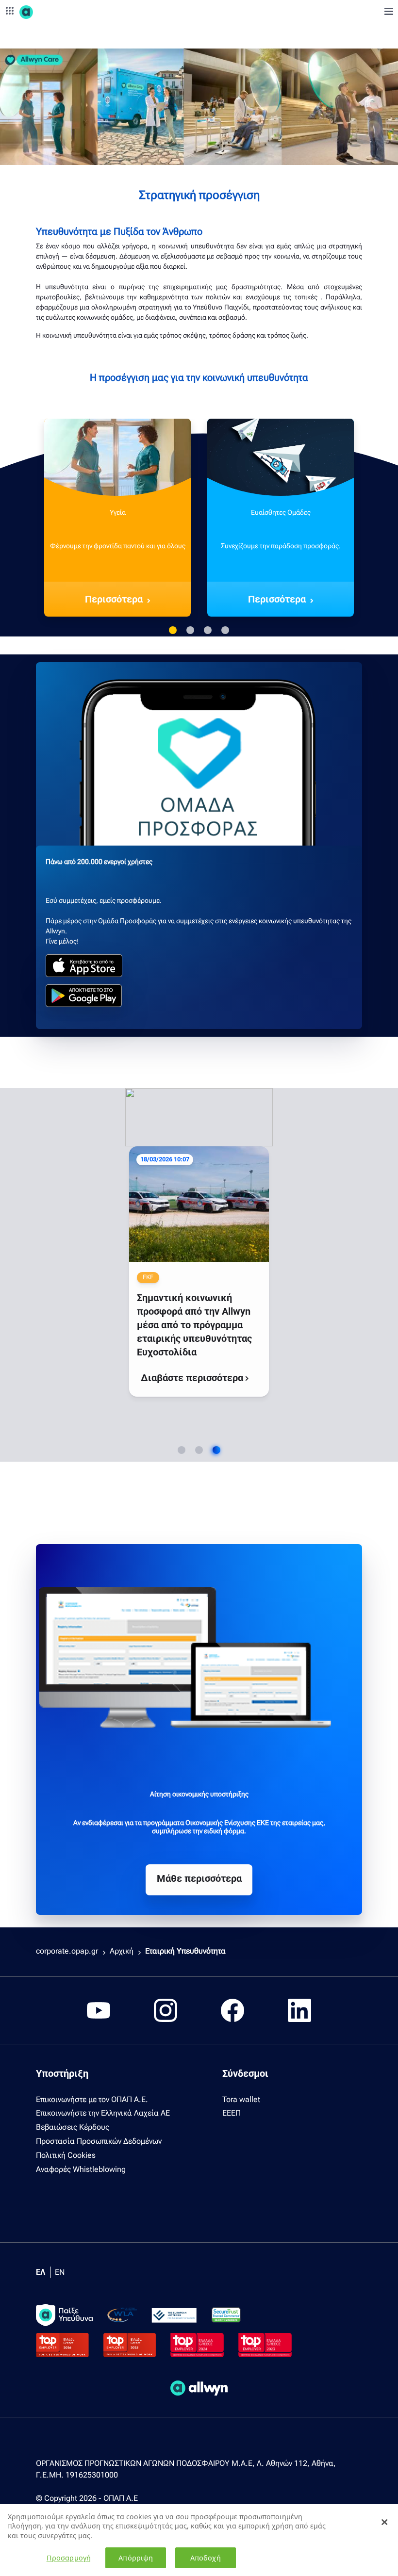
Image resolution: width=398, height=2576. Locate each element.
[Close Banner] (384, 2522)
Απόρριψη (136, 2558)
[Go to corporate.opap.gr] (44, 12)
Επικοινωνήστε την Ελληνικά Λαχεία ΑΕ (103, 2113)
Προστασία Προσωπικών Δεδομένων (99, 2141)
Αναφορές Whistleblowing (81, 2169)
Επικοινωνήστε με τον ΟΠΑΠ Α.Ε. (92, 2099)
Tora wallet (241, 2099)
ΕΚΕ (150, 1178)
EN (60, 2272)
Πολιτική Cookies (66, 2155)
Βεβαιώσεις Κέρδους (73, 2127)
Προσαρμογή (69, 2558)
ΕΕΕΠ (232, 2113)
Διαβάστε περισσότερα (168, 1314)
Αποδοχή (206, 2558)
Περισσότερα (114, 599)
